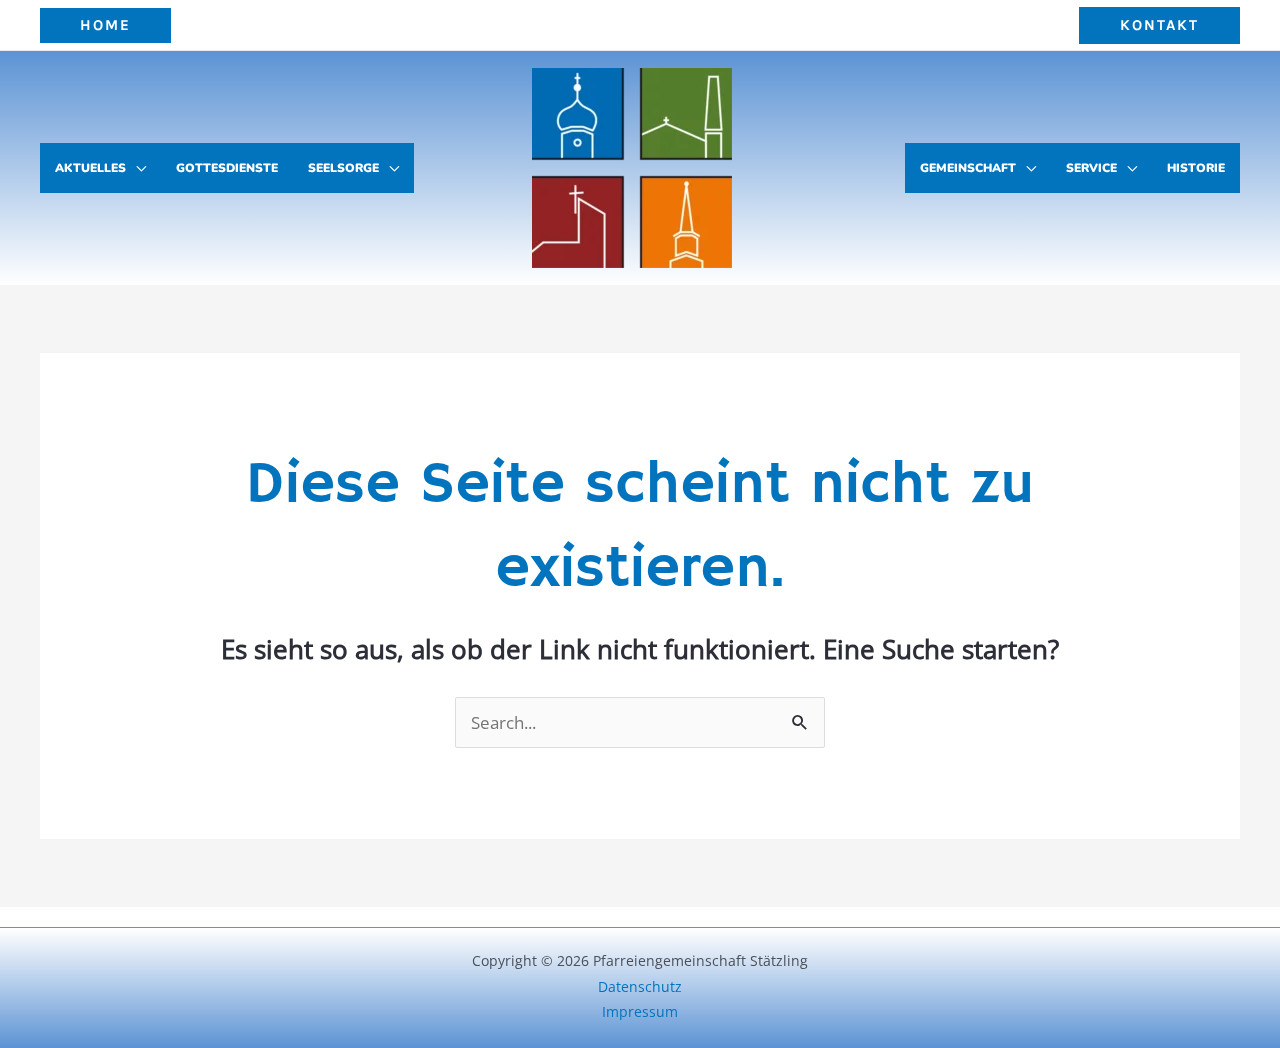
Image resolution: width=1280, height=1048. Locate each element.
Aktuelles (90, 168)
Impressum (640, 1011)
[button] (105, 25)
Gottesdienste (227, 168)
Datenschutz (640, 986)
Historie (1196, 168)
